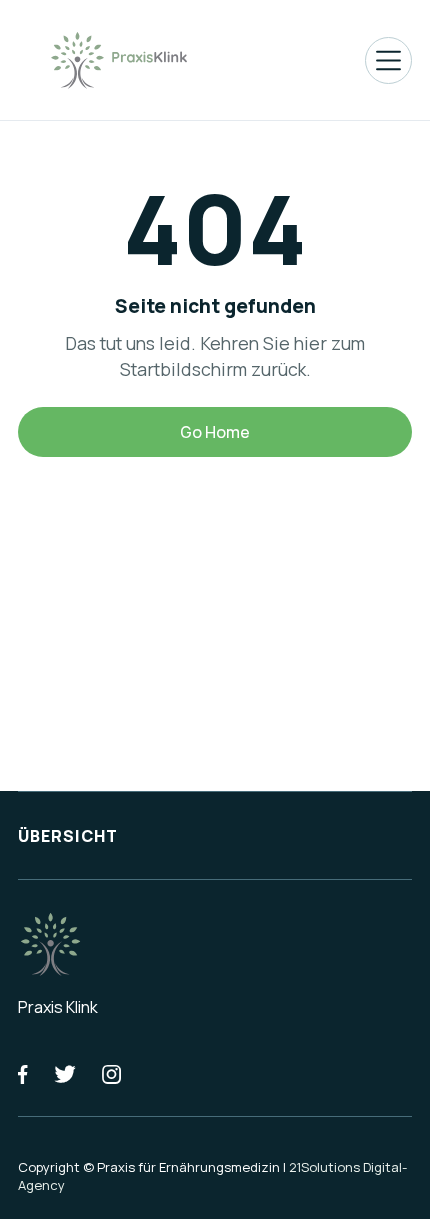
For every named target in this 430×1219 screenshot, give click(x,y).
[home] (118, 60)
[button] (388, 60)
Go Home (215, 432)
